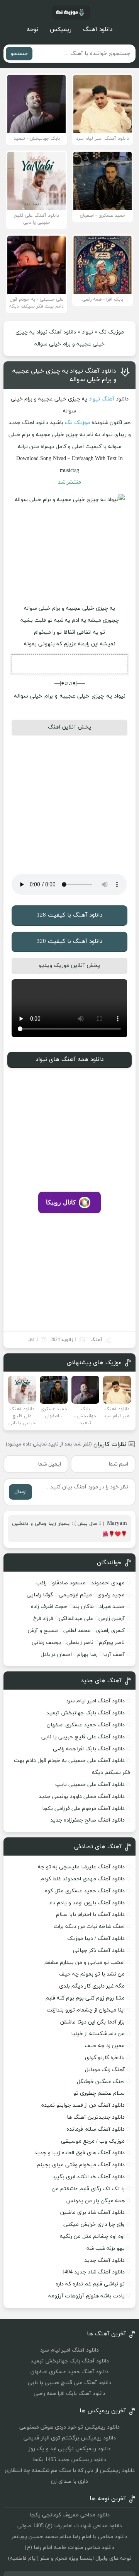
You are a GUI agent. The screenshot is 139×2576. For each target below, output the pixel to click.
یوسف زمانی (46, 1643)
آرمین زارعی (112, 1619)
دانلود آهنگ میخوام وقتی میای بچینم (81, 2165)
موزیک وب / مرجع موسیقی (92, 2141)
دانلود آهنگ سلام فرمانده (96, 2129)
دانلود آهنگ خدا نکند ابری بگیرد (89, 2177)
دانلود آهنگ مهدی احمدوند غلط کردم (83, 1879)
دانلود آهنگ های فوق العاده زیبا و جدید (80, 2153)
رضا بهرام (87, 1655)
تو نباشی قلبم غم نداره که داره (90, 2284)
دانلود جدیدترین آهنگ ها (96, 2117)
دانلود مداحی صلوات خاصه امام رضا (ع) (69, 2548)
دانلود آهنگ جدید (104, 2260)
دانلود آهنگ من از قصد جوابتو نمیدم (83, 2105)
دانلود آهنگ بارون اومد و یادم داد (87, 1903)
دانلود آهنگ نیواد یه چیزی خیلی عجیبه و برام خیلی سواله (64, 375)
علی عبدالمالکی (76, 1619)
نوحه (32, 30)
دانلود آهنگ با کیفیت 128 (69, 915)
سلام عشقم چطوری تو (99, 2093)
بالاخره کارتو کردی (105, 2058)
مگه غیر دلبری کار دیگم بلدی (92, 1986)
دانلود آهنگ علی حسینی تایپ (90, 1785)
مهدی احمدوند (108, 1583)
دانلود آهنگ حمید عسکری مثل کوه (85, 1891)
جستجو (19, 54)
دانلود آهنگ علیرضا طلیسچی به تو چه (81, 1867)
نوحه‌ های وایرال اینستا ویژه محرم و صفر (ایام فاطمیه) (70, 2558)
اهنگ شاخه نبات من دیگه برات (89, 1927)
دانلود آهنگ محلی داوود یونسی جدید (82, 1797)
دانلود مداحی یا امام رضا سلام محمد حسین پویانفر (69, 2537)
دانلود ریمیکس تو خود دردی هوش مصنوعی (69, 2427)
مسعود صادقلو (69, 1583)
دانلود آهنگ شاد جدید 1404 (93, 2272)
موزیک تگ (111, 332)
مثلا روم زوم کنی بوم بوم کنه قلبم (85, 1998)
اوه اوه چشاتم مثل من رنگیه (92, 2236)
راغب (41, 1583)
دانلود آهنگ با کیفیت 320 (69, 942)
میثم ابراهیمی (75, 1595)
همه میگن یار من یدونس (95, 2201)
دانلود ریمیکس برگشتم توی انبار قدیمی (70, 2438)
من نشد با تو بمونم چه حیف (92, 1974)
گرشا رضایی (40, 1595)
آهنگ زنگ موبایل (105, 2070)
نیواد (87, 332)
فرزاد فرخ (43, 1619)
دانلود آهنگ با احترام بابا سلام (90, 1915)
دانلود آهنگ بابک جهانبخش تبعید (86, 1713)
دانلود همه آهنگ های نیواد (69, 1060)
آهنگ (108, 399)
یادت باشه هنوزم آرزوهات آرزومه (86, 2296)
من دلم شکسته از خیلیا (98, 2034)
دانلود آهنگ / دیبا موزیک (96, 1939)
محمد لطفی (77, 1631)
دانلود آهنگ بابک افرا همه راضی (89, 1749)
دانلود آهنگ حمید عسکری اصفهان (86, 1725)
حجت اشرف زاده (49, 1607)
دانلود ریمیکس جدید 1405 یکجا (69, 2460)
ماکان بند (83, 1607)
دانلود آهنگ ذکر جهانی (99, 1951)
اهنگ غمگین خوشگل (101, 2082)
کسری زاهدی (110, 1631)
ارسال (20, 1492)
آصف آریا (114, 1655)
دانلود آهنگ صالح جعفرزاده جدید (87, 1820)
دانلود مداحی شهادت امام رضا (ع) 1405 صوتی (70, 2526)
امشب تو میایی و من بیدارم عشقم (85, 1963)
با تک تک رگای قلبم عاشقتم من (88, 2189)
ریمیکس (61, 30)
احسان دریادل (56, 1655)
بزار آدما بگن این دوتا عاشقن (92, 2022)
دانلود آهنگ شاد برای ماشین (92, 2213)
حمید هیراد (112, 1607)
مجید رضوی (111, 1595)
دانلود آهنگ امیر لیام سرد (95, 1701)
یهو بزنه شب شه (106, 2248)
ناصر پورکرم (112, 1643)
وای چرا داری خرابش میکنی (94, 2224)
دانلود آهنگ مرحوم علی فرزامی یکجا (83, 1809)
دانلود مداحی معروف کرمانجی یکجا (70, 2515)
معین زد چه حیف (105, 2046)
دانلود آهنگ (98, 30)
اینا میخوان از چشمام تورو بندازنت (86, 2010)
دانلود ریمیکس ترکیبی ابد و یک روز (69, 2449)
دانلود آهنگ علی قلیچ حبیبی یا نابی (83, 1737)
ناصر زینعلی (80, 1643)
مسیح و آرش (43, 1631)
